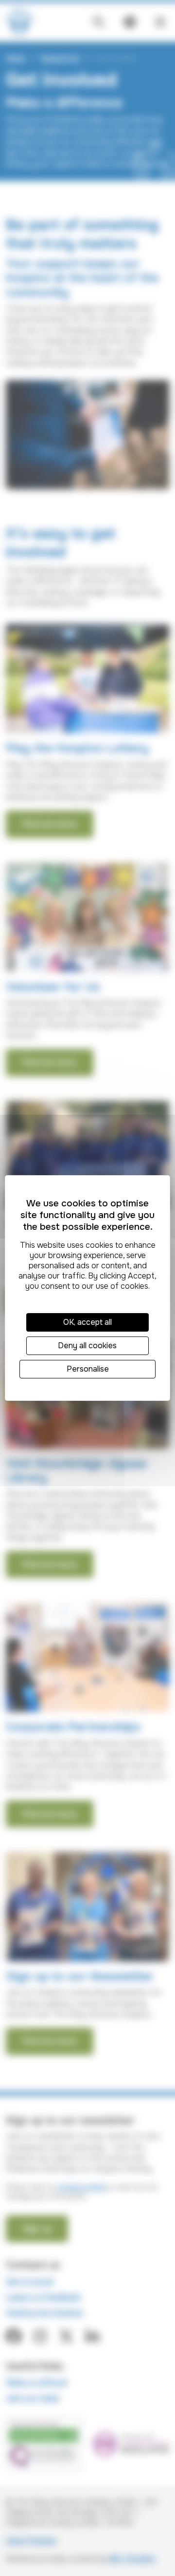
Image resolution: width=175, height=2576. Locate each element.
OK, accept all (87, 1322)
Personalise (88, 1369)
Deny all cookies (87, 1346)
